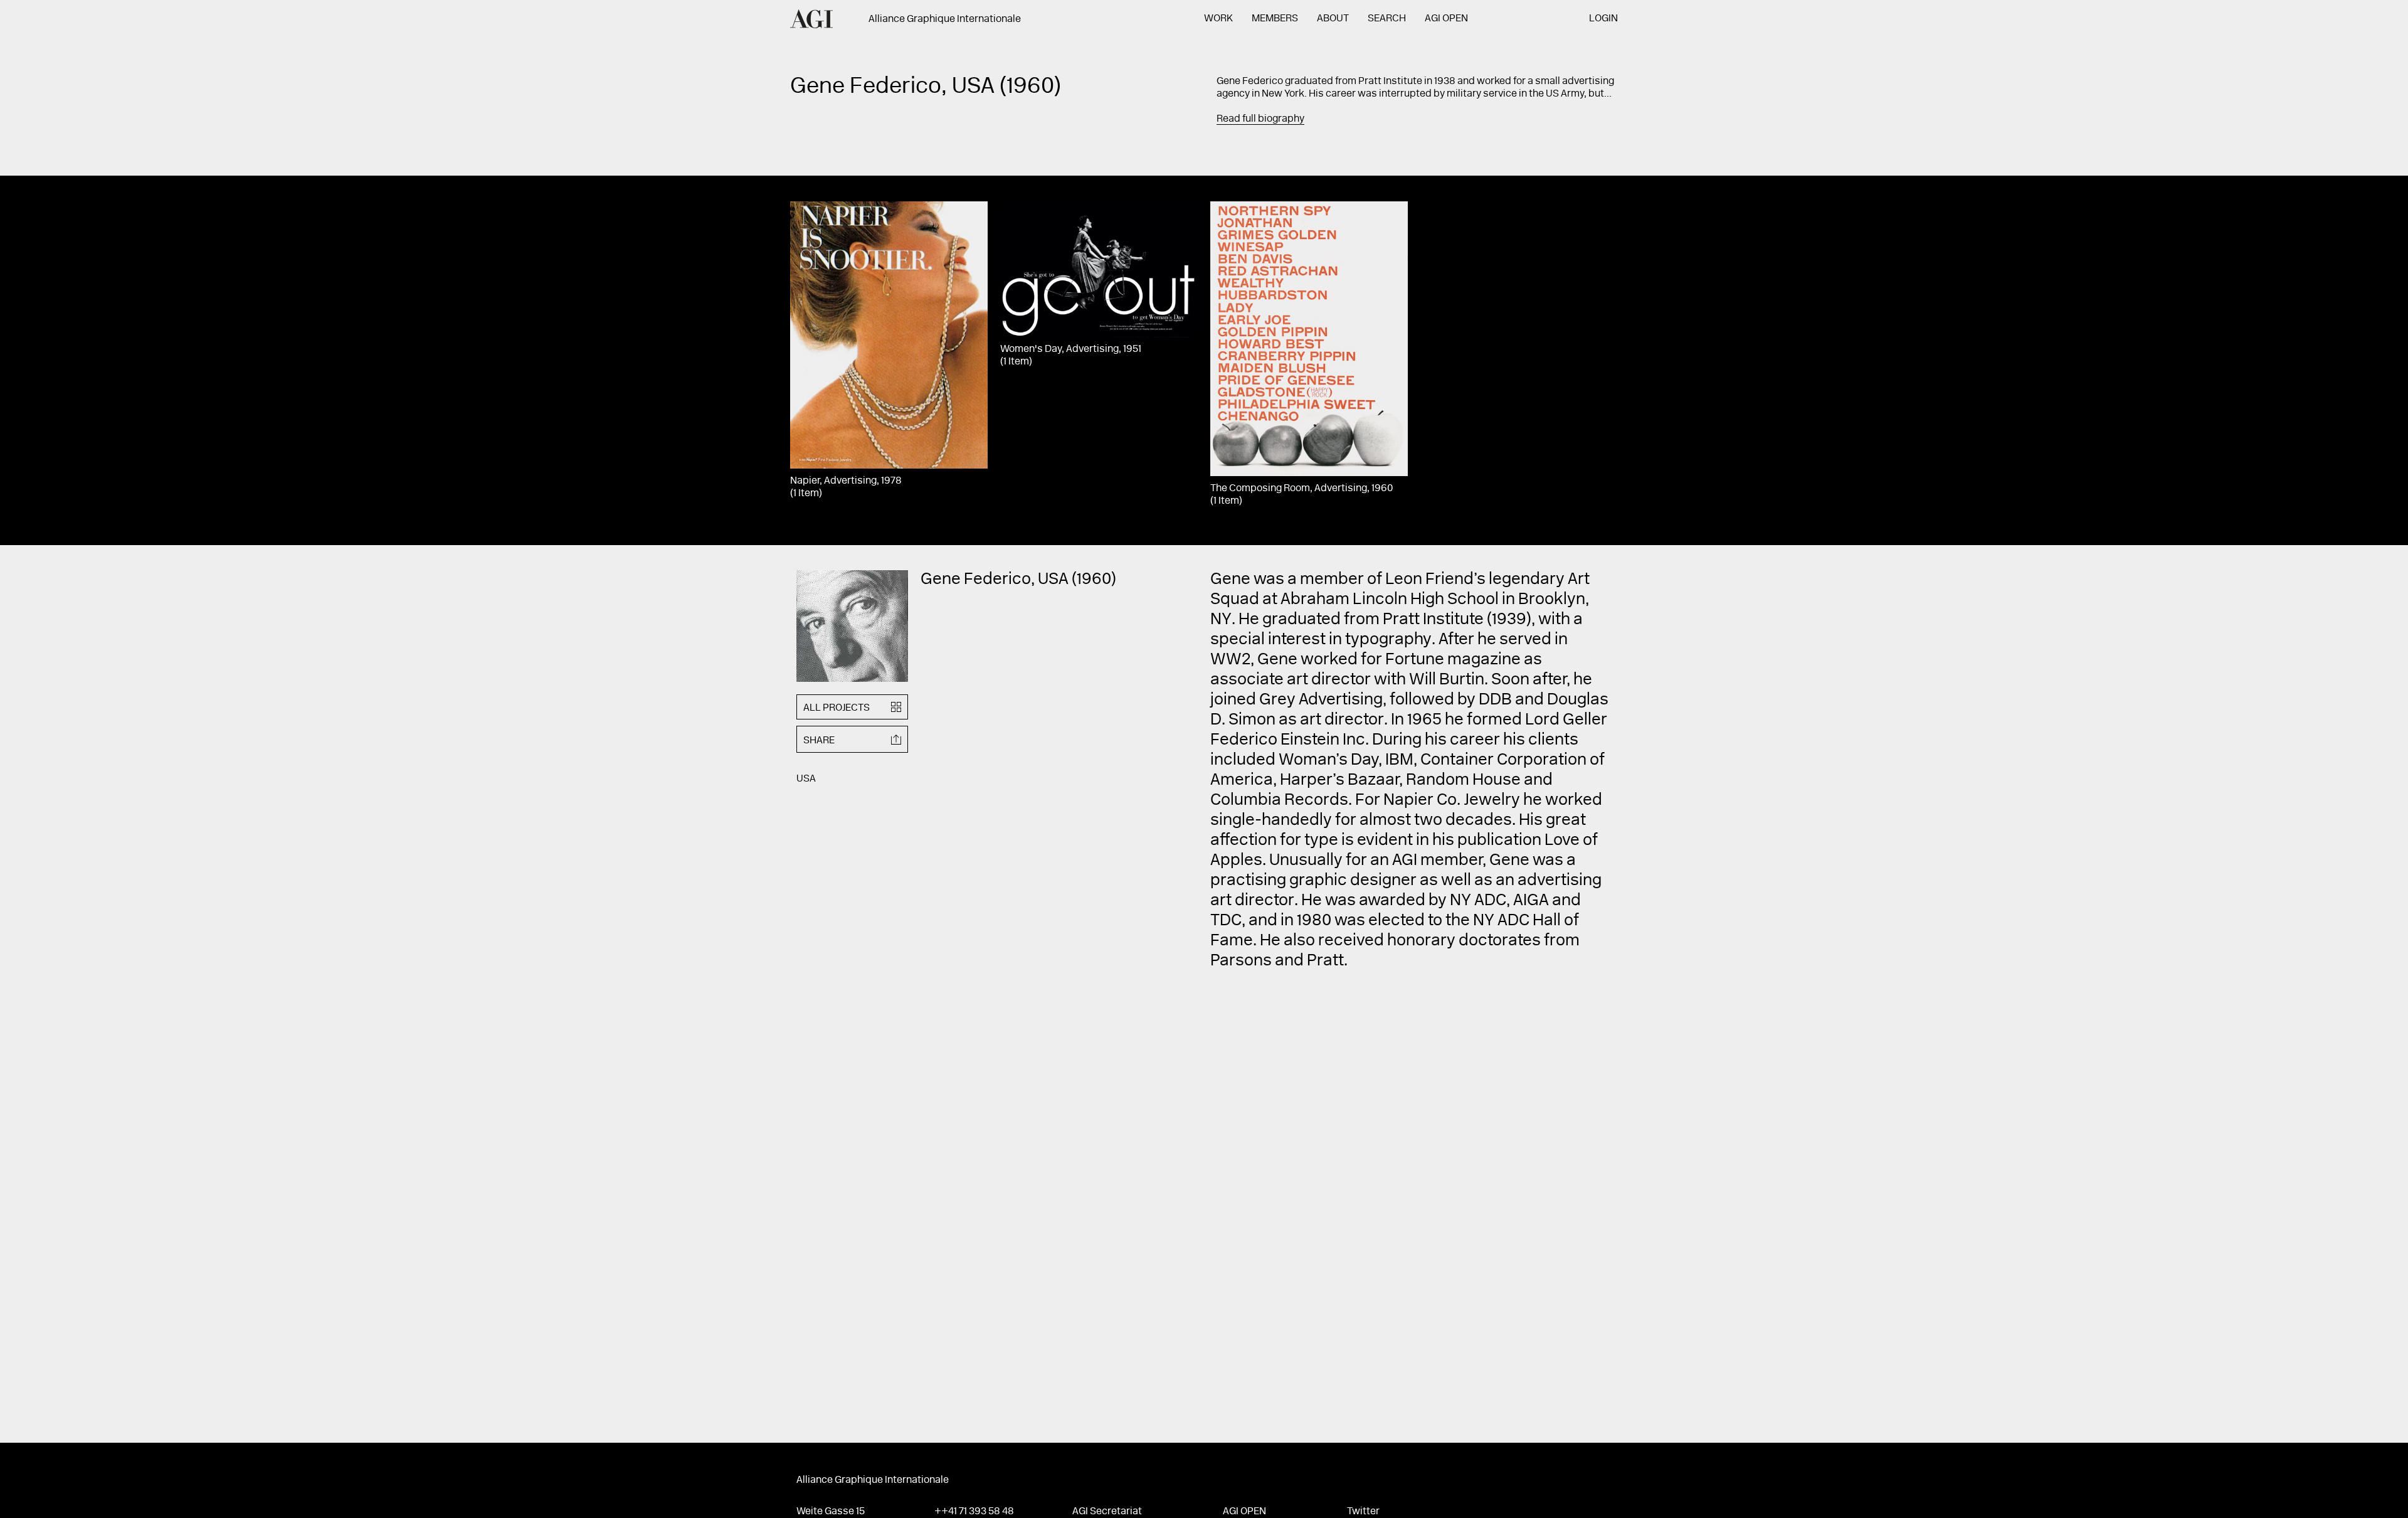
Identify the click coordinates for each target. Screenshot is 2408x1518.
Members (1275, 19)
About (1333, 19)
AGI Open (1446, 19)
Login (1603, 19)
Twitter (1363, 1512)
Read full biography (1260, 119)
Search (1387, 19)
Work (1218, 19)
